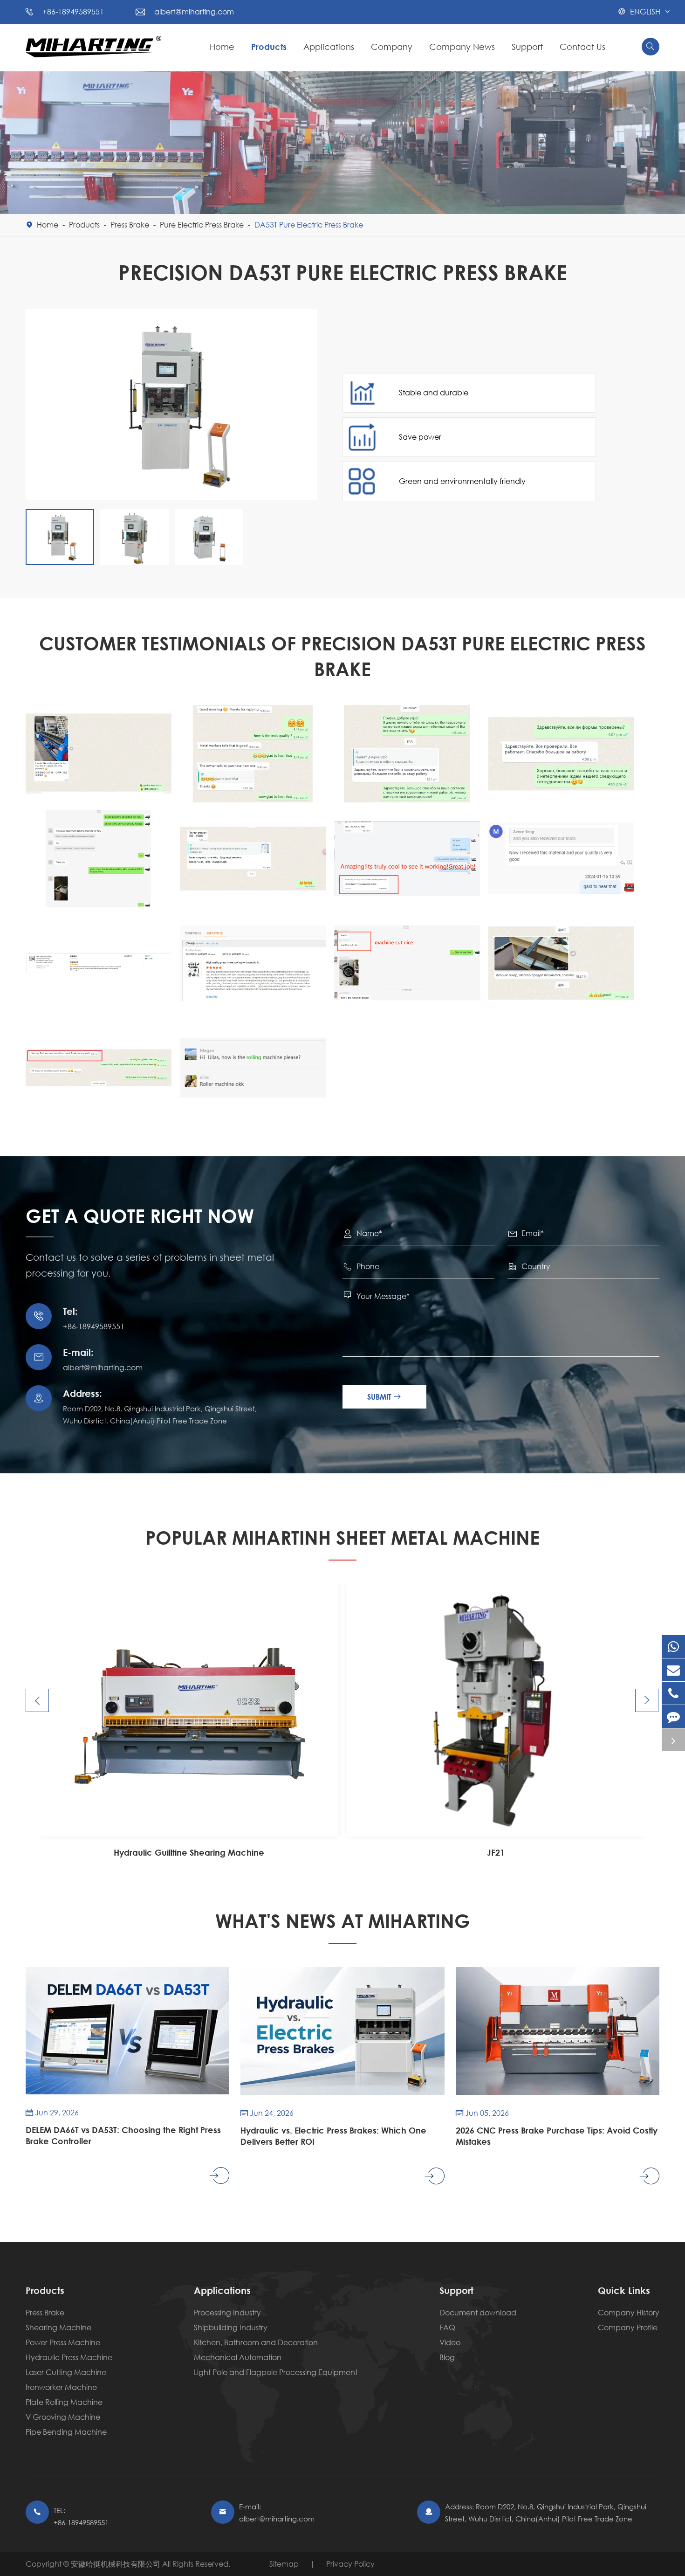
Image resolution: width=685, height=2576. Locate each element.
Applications (329, 47)
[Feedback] (673, 1716)
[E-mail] (673, 1670)
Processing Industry (227, 2312)
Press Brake (130, 224)
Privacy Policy (350, 2564)
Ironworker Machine (61, 2387)
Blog (447, 2357)
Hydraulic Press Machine (69, 2357)
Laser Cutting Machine (66, 2372)
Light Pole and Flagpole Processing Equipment (276, 2372)
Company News (462, 47)
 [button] (37, 1701)
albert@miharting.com (194, 11)
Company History (629, 2312)
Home (222, 47)
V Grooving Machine (63, 2417)
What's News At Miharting (343, 1921)
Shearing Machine (58, 2327)
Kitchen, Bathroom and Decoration (256, 2342)
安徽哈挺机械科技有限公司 (116, 2564)
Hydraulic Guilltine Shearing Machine (189, 1852)
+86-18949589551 (73, 11)
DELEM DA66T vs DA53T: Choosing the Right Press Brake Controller (123, 2135)
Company (392, 47)
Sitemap (284, 2564)
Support (527, 47)
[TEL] (673, 1693)
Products (269, 47)
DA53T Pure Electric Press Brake (309, 224)
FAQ (447, 2327)
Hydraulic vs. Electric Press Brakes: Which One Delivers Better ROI (333, 2136)
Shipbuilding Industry (231, 2327)
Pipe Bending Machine (66, 2432)
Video (450, 2342)
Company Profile (628, 2327)
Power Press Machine (63, 2342)
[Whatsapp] (673, 1647)
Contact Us (582, 47)
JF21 (496, 1852)
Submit (384, 1397)
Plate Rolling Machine (64, 2402)
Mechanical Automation (238, 2357)
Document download (478, 2312)
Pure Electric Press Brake (202, 224)
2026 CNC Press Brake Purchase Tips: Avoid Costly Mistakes (557, 2136)
